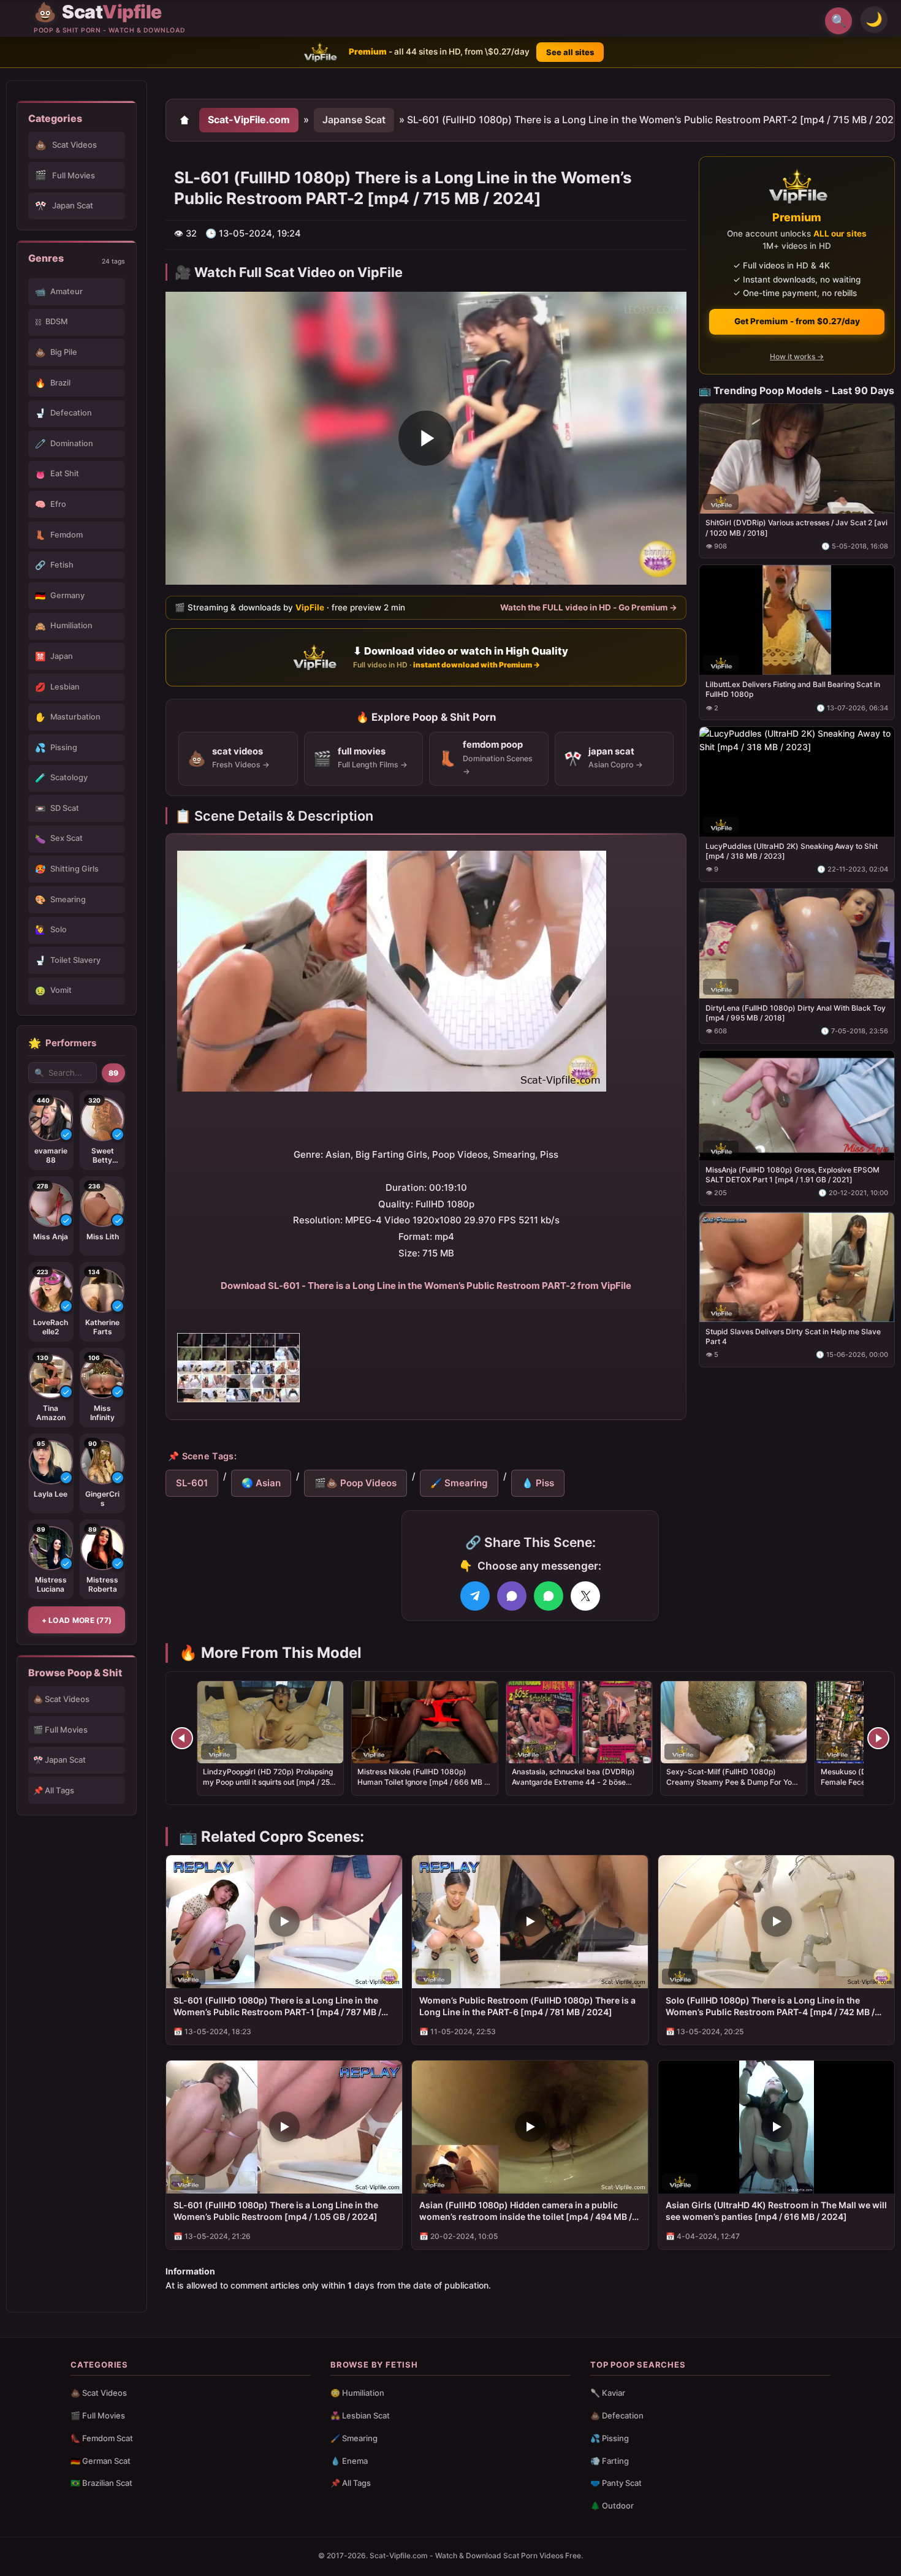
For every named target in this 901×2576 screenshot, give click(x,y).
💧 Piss (538, 1483)
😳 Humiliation (357, 2393)
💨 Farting (610, 2461)
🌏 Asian (261, 1483)
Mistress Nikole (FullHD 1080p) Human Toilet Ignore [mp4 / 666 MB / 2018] (422, 1781)
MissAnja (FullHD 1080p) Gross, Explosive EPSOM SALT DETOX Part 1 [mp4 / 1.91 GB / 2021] (793, 1174)
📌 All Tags (54, 1790)
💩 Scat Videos (61, 1699)
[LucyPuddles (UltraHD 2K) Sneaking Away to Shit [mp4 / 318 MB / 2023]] (797, 782)
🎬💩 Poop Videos (355, 1483)
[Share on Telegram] (475, 1596)
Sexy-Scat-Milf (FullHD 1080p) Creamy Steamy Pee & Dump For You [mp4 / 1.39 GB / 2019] (731, 1781)
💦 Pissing (610, 2438)
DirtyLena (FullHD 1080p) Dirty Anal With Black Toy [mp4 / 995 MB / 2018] (796, 1013)
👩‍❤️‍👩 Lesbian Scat (360, 2415)
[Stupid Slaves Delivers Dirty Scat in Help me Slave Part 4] (797, 1267)
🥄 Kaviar (608, 2393)
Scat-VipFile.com (249, 120)
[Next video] (878, 1738)
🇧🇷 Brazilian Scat (101, 2483)
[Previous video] (182, 1738)
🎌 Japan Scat (59, 1760)
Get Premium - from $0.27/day (797, 321)
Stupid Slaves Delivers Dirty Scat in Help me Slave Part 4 (793, 1336)
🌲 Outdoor (612, 2506)
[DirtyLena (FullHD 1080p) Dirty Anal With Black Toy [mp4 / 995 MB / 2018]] (797, 944)
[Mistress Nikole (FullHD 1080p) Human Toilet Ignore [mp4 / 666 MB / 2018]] (425, 1722)
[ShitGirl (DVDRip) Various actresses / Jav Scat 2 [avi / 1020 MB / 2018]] (797, 458)
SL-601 (192, 1483)
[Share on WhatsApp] (549, 1596)
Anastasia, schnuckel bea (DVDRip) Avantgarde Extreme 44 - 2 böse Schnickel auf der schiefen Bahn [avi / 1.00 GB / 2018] (578, 1787)
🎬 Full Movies (60, 1730)
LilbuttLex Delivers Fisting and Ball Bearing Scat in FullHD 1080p (793, 689)
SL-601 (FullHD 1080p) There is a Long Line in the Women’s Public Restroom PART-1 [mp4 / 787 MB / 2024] (277, 2007)
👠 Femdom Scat (102, 2438)
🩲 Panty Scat (616, 2483)
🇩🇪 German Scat (101, 2461)
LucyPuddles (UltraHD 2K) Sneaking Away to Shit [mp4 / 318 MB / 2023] (792, 851)
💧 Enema (349, 2461)
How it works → (797, 356)
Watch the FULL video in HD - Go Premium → (589, 607)
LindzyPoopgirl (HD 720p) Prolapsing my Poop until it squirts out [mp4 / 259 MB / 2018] (269, 1781)
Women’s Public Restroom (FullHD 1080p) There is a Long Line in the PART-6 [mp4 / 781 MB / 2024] (527, 2006)
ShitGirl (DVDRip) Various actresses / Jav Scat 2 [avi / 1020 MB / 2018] (796, 527)
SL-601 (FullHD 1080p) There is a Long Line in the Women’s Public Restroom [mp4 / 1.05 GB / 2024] (276, 2211)
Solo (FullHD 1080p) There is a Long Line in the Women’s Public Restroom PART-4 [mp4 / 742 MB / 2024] (770, 2007)
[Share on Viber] (512, 1596)
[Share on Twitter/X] (585, 1596)
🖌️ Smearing (459, 1483)
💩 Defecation (617, 2415)
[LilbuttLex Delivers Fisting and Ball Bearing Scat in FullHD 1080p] (797, 620)
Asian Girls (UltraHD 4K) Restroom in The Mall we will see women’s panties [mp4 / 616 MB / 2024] (776, 2211)
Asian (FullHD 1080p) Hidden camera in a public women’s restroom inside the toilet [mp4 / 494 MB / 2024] (526, 2211)
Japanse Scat (354, 120)
